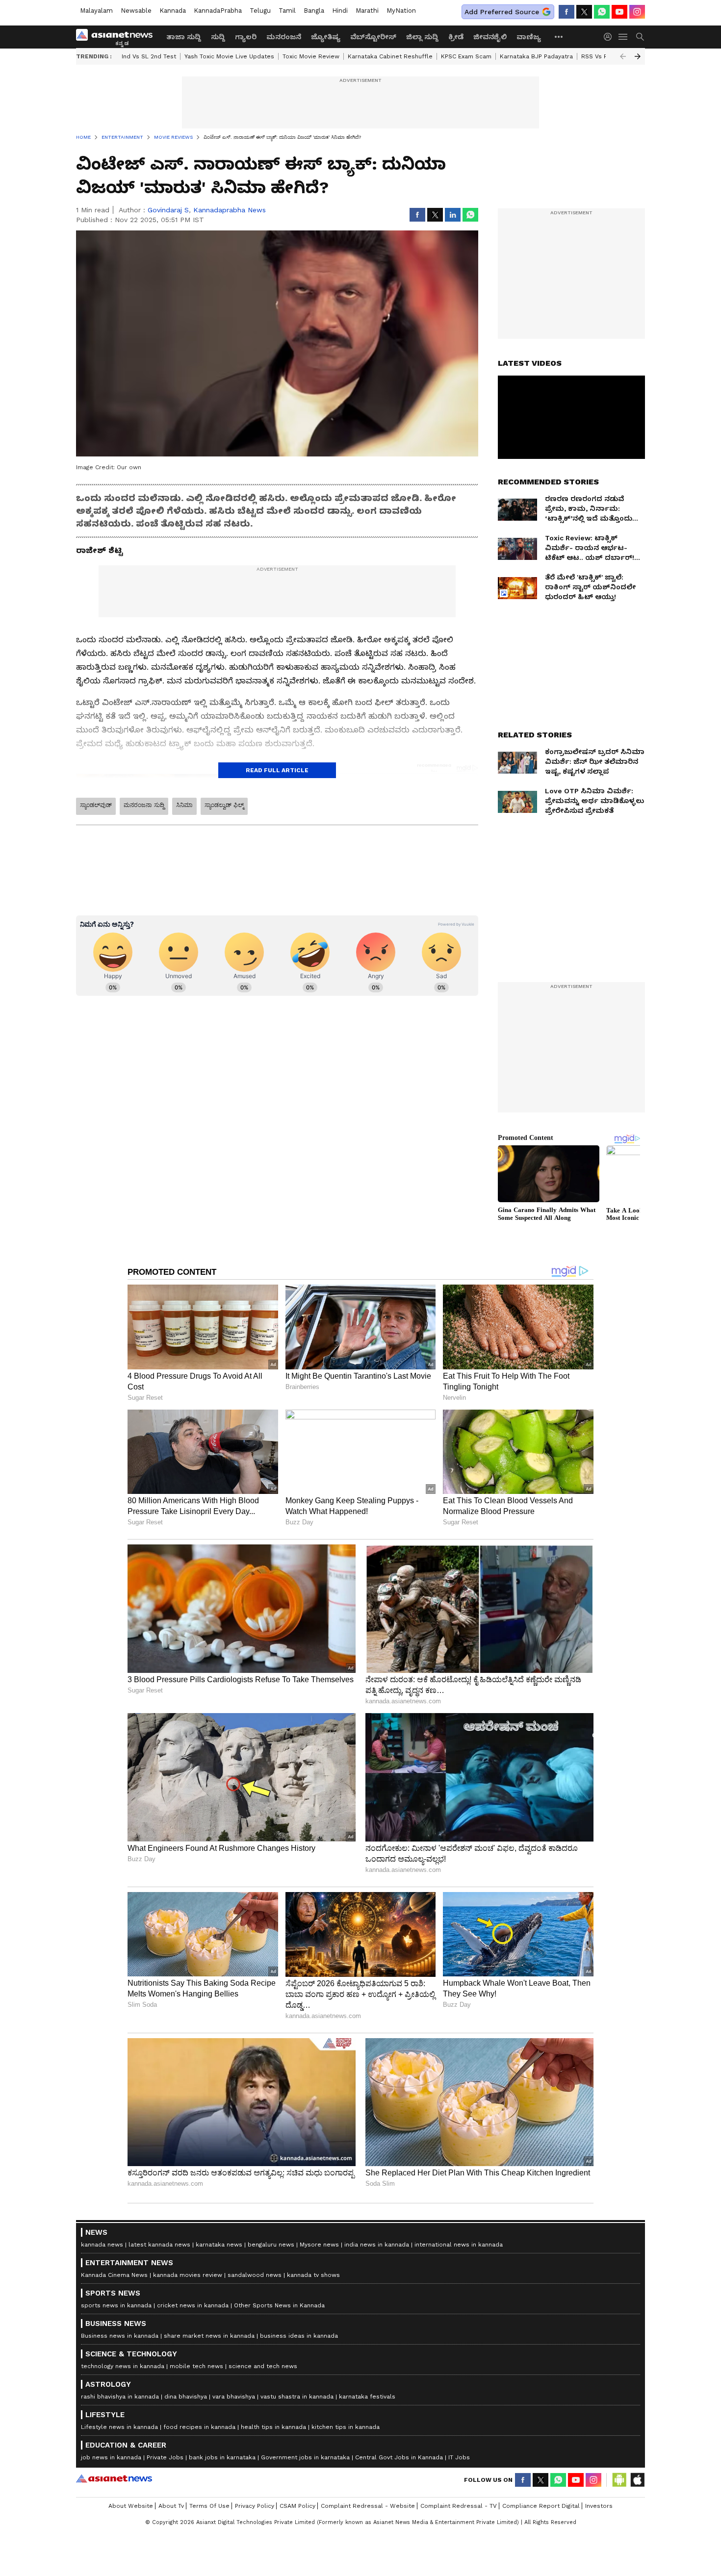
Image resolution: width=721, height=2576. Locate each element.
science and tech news (263, 2366)
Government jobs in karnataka (305, 2457)
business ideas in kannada (299, 2336)
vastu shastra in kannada (297, 2397)
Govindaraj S (168, 210)
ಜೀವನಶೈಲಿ (490, 37)
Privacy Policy (255, 2506)
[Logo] (118, 37)
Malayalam (96, 11)
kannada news (102, 2245)
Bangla (314, 11)
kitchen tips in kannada (346, 2427)
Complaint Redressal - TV (459, 2506)
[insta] (637, 12)
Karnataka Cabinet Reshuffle (390, 56)
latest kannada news (159, 2245)
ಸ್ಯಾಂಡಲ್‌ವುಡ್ (96, 805)
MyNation (401, 11)
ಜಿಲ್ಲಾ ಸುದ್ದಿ (422, 37)
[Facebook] (566, 12)
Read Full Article (277, 770)
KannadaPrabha (218, 11)
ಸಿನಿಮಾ (184, 805)
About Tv (171, 2506)
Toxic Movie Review (311, 56)
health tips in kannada (273, 2427)
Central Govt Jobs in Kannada (399, 2457)
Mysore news (319, 2245)
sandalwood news (255, 2275)
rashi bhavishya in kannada (120, 2397)
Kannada (173, 11)
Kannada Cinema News (114, 2275)
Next (638, 56)
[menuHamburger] (623, 37)
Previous (623, 56)
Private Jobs (165, 2457)
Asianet (114, 2478)
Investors (599, 2506)
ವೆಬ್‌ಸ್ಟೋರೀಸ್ (373, 37)
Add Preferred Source (502, 12)
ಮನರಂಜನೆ (284, 37)
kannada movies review (188, 2275)
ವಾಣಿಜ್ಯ (529, 37)
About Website (131, 2506)
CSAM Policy (297, 2506)
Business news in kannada (120, 2336)
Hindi (340, 11)
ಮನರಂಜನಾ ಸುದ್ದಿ (144, 805)
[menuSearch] (640, 37)
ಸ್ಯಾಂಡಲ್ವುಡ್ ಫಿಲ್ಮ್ (224, 805)
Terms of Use (209, 2506)
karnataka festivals (367, 2397)
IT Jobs (459, 2457)
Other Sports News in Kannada (279, 2305)
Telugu (260, 11)
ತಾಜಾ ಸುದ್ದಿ (184, 37)
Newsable (136, 11)
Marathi (367, 11)
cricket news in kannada (193, 2305)
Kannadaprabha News (230, 210)
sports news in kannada (116, 2305)
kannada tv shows (313, 2275)
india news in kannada (377, 2245)
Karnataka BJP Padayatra (536, 56)
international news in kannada (459, 2245)
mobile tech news (196, 2366)
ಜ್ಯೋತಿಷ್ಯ (326, 37)
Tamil (287, 11)
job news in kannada (111, 2457)
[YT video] (619, 12)
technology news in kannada (123, 2366)
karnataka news (219, 2245)
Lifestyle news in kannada (119, 2427)
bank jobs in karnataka (222, 2457)
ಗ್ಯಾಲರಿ (246, 37)
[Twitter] (584, 12)
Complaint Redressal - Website (368, 2506)
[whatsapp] (602, 12)
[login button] (610, 37)
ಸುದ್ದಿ (218, 37)
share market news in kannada (209, 2336)
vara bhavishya (234, 2397)
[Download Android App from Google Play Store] (619, 2480)
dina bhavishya (186, 2397)
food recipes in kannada (199, 2427)
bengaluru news (271, 2245)
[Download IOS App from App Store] (637, 2480)
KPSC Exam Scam (466, 56)
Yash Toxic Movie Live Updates (229, 56)
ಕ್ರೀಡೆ (456, 37)
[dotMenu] (559, 37)
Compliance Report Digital (541, 2506)
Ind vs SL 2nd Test (149, 56)
